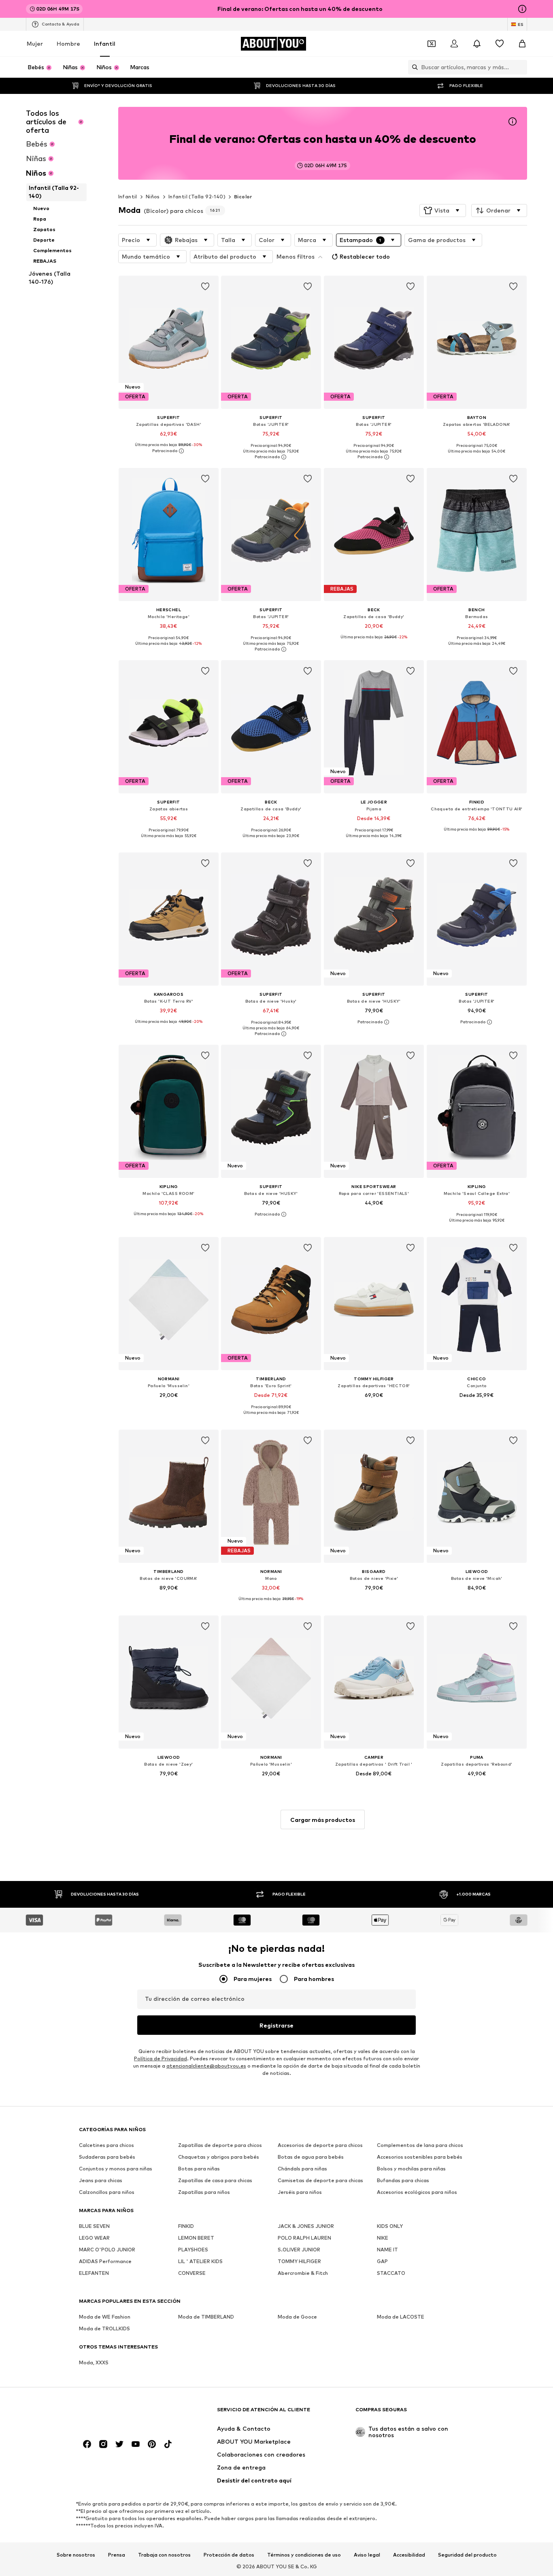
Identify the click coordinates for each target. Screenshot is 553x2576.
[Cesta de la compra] (522, 44)
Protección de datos (229, 2555)
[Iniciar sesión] (454, 44)
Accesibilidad (409, 2555)
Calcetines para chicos (106, 2146)
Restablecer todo (365, 256)
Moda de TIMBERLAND (206, 2317)
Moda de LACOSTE (401, 2317)
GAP (382, 2262)
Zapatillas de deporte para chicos (220, 2146)
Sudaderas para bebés (107, 2157)
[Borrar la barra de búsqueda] (521, 67)
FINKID (186, 2226)
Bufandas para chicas (403, 2181)
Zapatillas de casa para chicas (215, 2181)
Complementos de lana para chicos (420, 2146)
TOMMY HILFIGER (299, 2262)
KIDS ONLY (390, 2226)
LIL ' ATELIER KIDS (200, 2262)
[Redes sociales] (87, 2444)
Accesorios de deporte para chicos (320, 2146)
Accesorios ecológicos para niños (417, 2192)
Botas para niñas (199, 2169)
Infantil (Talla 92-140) (197, 197)
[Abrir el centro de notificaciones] (477, 44)
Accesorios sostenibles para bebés (420, 2157)
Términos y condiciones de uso (304, 2555)
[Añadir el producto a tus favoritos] (205, 287)
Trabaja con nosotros (164, 2555)
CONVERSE (192, 2273)
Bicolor (243, 197)
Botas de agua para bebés (311, 2157)
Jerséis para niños (300, 2192)
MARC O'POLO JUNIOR (107, 2250)
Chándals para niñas (302, 2169)
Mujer (35, 44)
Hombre (68, 44)
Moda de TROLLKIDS (104, 2329)
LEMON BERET (196, 2238)
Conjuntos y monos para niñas (116, 2169)
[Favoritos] (500, 44)
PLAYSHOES (193, 2250)
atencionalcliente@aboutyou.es (206, 2066)
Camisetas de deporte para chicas (320, 2181)
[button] (443, 210)
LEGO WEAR (94, 2238)
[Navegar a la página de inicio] (123, 2413)
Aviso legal (367, 2555)
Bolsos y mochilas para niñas (411, 2169)
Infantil (105, 44)
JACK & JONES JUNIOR (306, 2226)
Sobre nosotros (76, 2555)
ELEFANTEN (94, 2273)
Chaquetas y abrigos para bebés (219, 2157)
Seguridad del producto (467, 2555)
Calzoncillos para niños (107, 2192)
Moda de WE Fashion (105, 2317)
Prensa (117, 2555)
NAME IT (387, 2250)
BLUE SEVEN (94, 2226)
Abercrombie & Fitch (303, 2273)
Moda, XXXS (94, 2363)
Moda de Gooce (297, 2317)
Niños (153, 197)
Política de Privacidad (161, 2059)
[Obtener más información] (169, 451)
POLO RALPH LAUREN (304, 2238)
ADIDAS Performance (105, 2262)
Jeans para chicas (101, 2181)
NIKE (383, 2238)
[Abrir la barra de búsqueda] (413, 67)
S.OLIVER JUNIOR (299, 2250)
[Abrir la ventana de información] (522, 9)
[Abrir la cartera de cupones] (432, 44)
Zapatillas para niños (204, 2192)
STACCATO (391, 2273)
